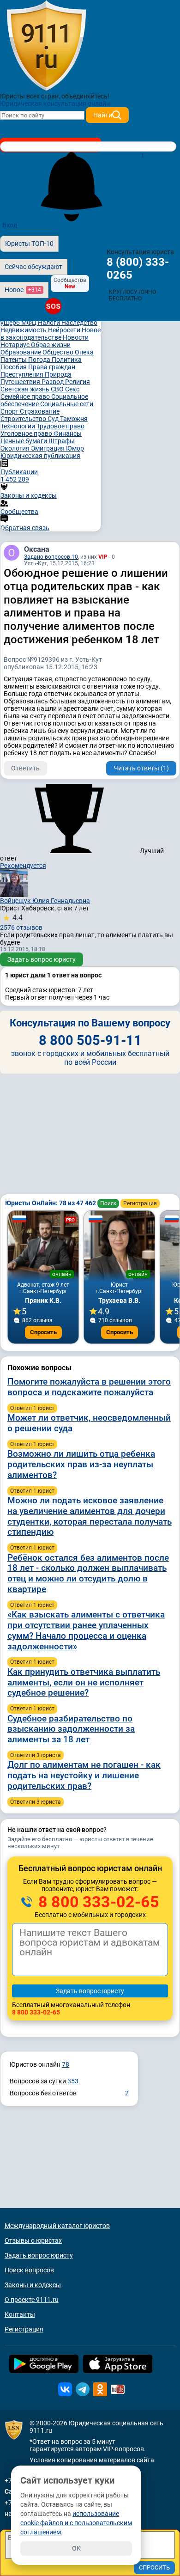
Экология (16, 448)
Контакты (20, 2314)
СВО (58, 389)
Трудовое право (60, 426)
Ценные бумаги (24, 441)
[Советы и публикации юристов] (46, 46)
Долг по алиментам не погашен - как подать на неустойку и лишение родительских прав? (84, 1775)
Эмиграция (48, 448)
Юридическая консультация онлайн (55, 104)
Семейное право (26, 397)
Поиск (108, 1203)
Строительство (24, 419)
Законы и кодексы (33, 2285)
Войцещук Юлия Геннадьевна (45, 901)
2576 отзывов (21, 922)
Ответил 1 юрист (32, 1408)
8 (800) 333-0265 (138, 269)
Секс (72, 389)
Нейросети (65, 330)
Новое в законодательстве (51, 334)
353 (73, 2081)
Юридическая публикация (40, 456)
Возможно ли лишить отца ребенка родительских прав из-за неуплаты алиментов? (81, 1464)
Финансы (68, 433)
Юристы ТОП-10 (29, 244)
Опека (84, 352)
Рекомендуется (23, 866)
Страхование (40, 411)
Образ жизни (51, 345)
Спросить (43, 1332)
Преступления (23, 374)
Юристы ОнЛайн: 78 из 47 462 (51, 1203)
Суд (54, 419)
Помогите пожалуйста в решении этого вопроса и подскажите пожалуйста (89, 1387)
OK (76, 2548)
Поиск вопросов (29, 2270)
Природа (58, 374)
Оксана (37, 549)
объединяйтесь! (85, 96)
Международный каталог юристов (57, 2226)
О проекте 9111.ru (32, 2300)
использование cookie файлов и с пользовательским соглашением (76, 2523)
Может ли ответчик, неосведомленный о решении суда (89, 1423)
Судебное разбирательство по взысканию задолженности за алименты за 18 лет (71, 1729)
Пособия (14, 367)
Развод (53, 382)
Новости (76, 337)
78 (66, 2064)
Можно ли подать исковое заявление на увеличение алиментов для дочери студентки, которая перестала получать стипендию (90, 1516)
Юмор (75, 448)
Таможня (74, 419)
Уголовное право (27, 433)
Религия (78, 382)
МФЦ (30, 323)
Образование (21, 352)
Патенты (14, 360)
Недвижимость (24, 330)
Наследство (79, 323)
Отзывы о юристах (33, 2240)
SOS (53, 306)
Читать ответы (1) (141, 768)
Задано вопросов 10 (51, 557)
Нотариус (16, 345)
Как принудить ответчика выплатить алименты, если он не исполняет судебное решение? (84, 1682)
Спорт (10, 411)
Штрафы (62, 441)
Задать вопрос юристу (42, 959)
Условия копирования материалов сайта (92, 2460)
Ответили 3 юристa (36, 1755)
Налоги (50, 323)
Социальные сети (67, 404)
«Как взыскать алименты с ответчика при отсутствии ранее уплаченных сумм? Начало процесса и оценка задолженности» (86, 1630)
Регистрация (140, 1203)
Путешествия (21, 382)
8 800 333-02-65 (97, 1902)
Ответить (25, 768)
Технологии (18, 426)
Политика (67, 360)
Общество (59, 352)
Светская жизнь (26, 389)
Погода (40, 360)
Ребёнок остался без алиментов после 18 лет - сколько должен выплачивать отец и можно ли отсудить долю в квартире (88, 1573)
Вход (10, 225)
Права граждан (52, 367)
